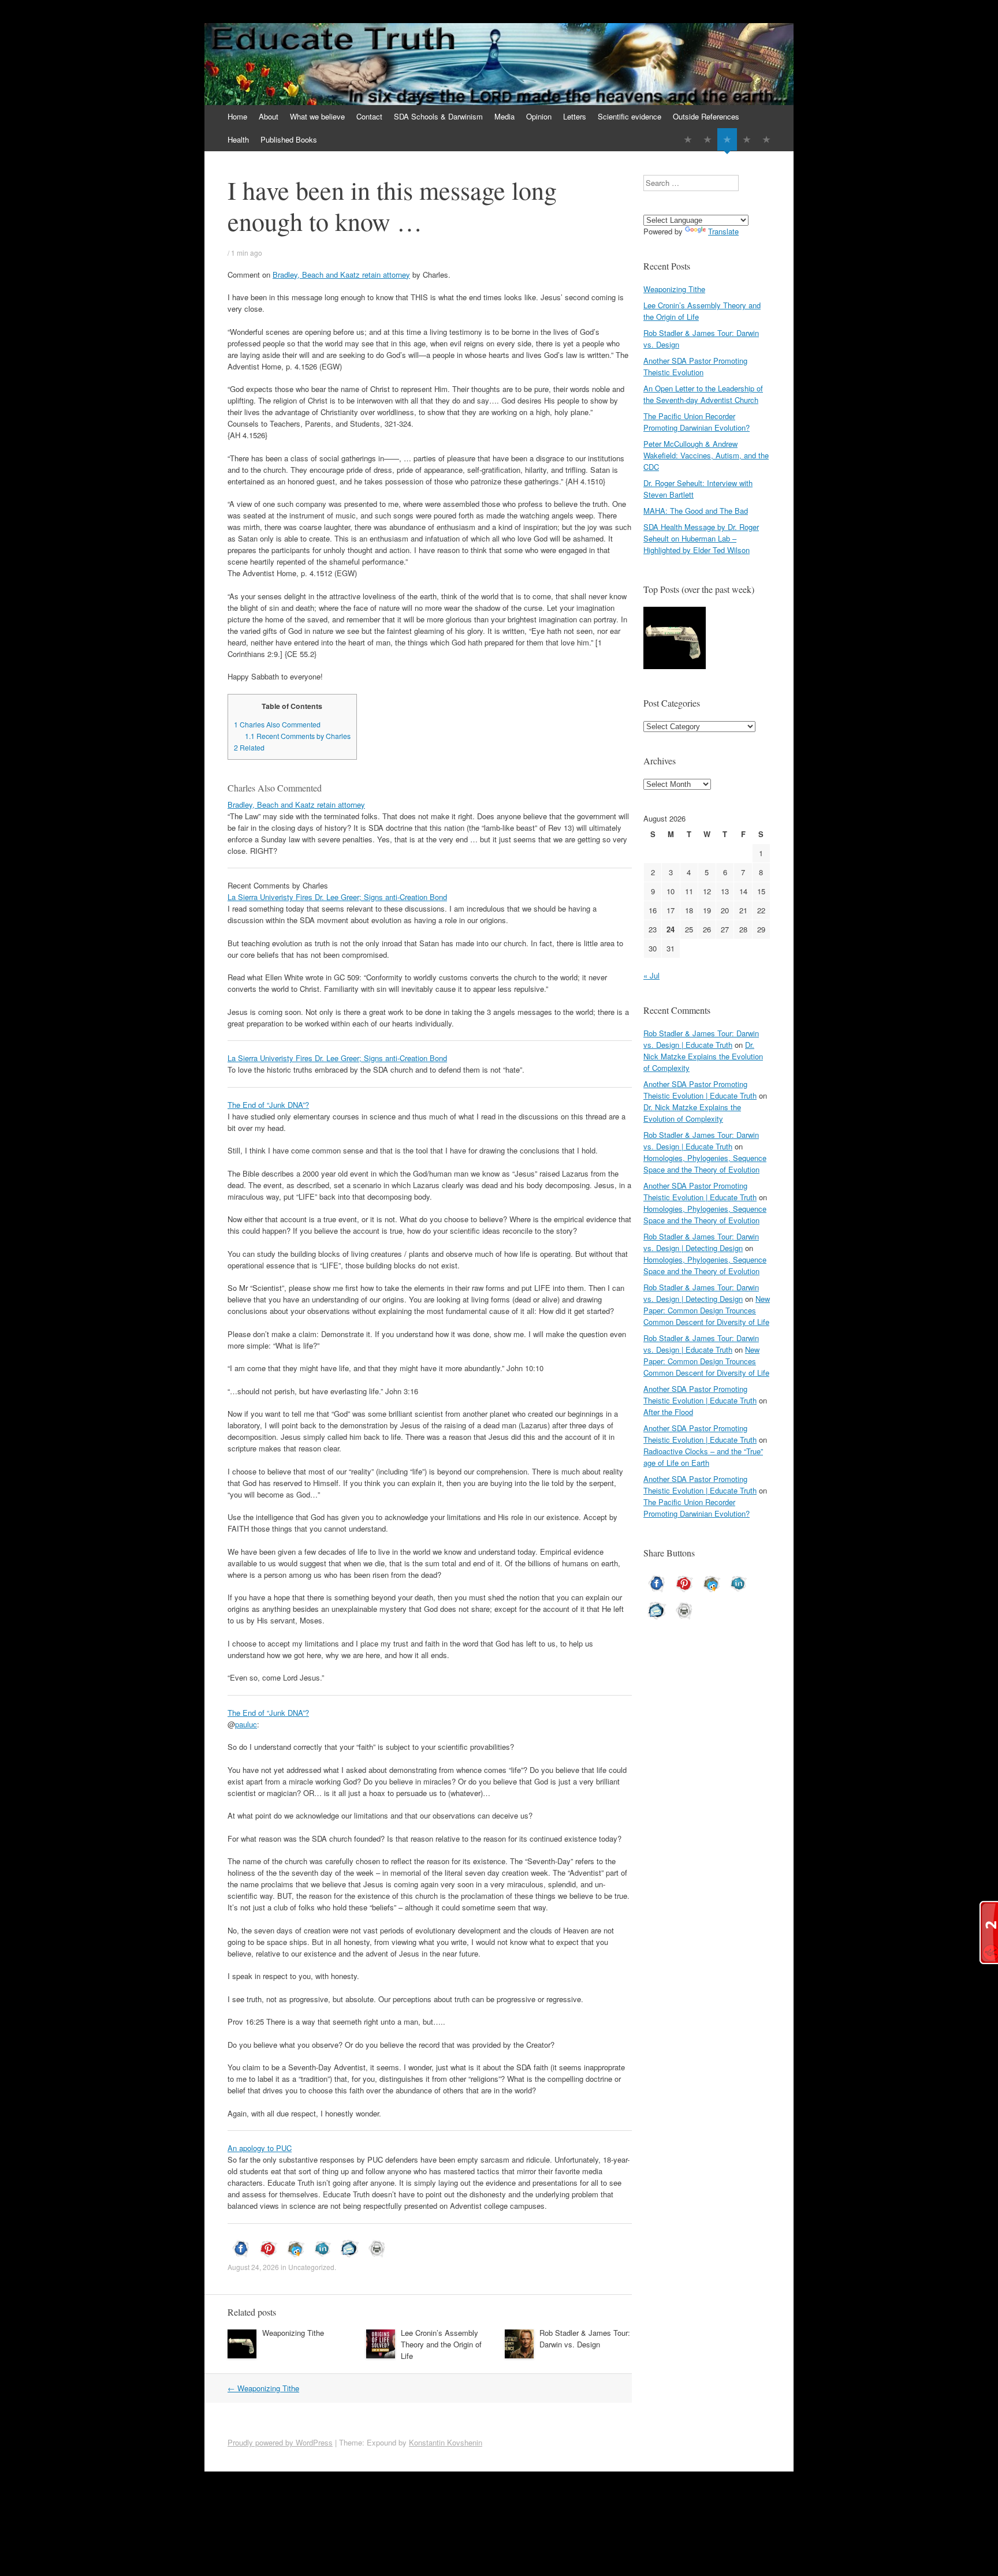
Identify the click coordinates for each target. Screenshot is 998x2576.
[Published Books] (766, 139)
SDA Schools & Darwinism (438, 116)
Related (249, 748)
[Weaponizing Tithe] (675, 639)
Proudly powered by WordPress (280, 2442)
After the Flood (668, 1412)
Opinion (539, 116)
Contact (369, 116)
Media (504, 116)
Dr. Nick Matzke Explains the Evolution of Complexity (703, 1056)
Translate (723, 231)
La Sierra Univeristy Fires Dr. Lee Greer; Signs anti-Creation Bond (337, 897)
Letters (575, 116)
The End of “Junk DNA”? (268, 1105)
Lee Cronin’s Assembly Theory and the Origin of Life (441, 2344)
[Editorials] (688, 139)
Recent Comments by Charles (298, 736)
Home (237, 116)
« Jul (651, 975)
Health (238, 139)
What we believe (317, 116)
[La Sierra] (747, 139)
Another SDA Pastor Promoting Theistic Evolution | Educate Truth (700, 1090)
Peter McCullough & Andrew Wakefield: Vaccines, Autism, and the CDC (706, 455)
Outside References (706, 116)
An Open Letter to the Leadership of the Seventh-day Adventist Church (703, 394)
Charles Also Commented (277, 725)
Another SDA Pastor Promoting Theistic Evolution (695, 366)
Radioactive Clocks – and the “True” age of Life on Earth (703, 1457)
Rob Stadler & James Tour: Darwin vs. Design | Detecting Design (701, 1242)
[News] (727, 139)
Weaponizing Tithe (293, 2333)
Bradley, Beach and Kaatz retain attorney (341, 275)
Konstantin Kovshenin (446, 2442)
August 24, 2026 (253, 2267)
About (269, 116)
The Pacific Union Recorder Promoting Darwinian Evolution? (697, 422)
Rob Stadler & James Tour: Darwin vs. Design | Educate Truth (701, 1039)
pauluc (246, 1724)
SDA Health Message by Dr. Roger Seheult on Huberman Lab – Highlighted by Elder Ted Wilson (701, 538)
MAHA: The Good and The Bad (696, 511)
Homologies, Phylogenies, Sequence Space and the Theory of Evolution (705, 1164)
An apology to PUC (260, 2148)
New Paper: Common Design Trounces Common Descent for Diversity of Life (707, 1310)
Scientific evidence (630, 116)
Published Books (289, 139)
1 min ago (247, 253)
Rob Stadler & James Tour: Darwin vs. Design (585, 2338)
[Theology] (707, 139)
